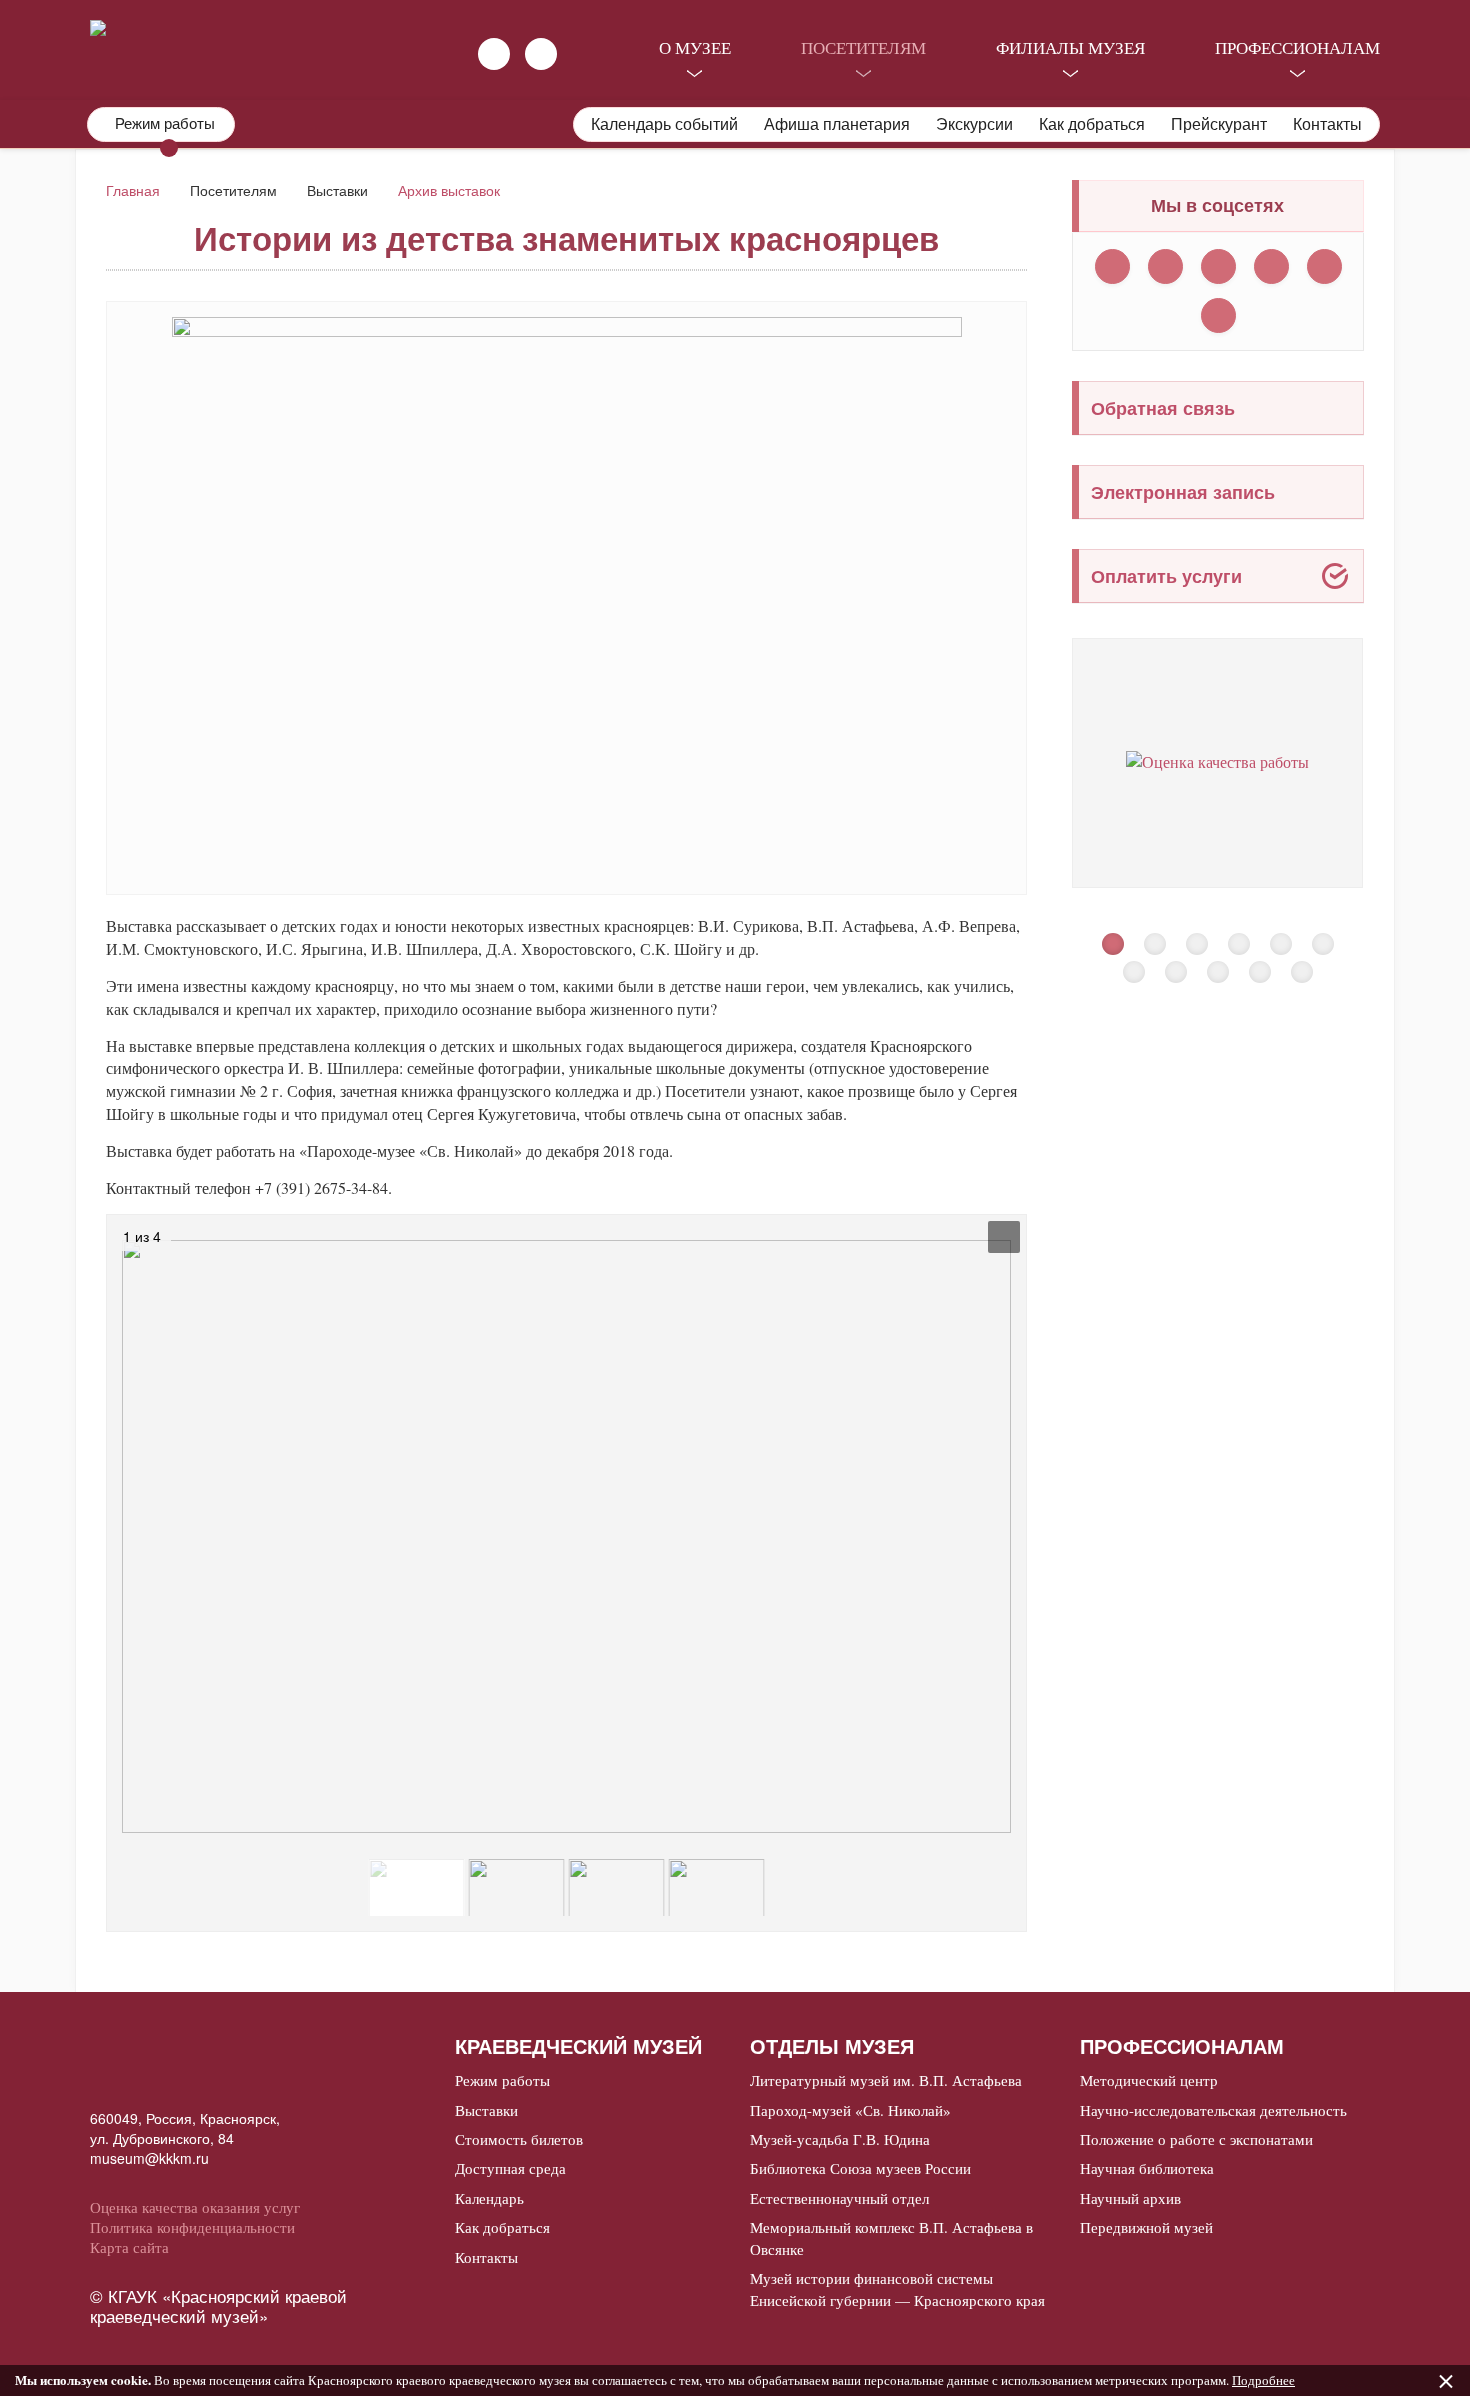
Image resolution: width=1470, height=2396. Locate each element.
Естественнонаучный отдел (839, 2198)
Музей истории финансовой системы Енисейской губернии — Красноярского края (897, 2288)
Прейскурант (1219, 124)
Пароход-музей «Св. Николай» (850, 2110)
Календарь (489, 2198)
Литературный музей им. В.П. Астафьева (886, 2080)
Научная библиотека (1147, 2168)
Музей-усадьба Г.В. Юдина (840, 2139)
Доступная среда (510, 2168)
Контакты (1327, 124)
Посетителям (863, 47)
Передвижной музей (1146, 2227)
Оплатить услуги (1166, 576)
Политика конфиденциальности (192, 2227)
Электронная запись (1183, 492)
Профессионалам (1297, 47)
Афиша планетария (837, 124)
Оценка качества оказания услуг (195, 2207)
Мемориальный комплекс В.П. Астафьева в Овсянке (891, 2237)
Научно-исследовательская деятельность (1213, 2110)
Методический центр (1149, 2080)
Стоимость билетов (519, 2139)
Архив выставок (449, 190)
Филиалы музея (1070, 47)
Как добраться (1092, 124)
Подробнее (1263, 2380)
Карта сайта (129, 2247)
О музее (695, 47)
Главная (133, 190)
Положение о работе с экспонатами (1196, 2139)
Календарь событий (664, 124)
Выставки (486, 2110)
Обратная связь (1163, 408)
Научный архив (1130, 2198)
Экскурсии (974, 124)
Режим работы (502, 2080)
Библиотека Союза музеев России (860, 2168)
